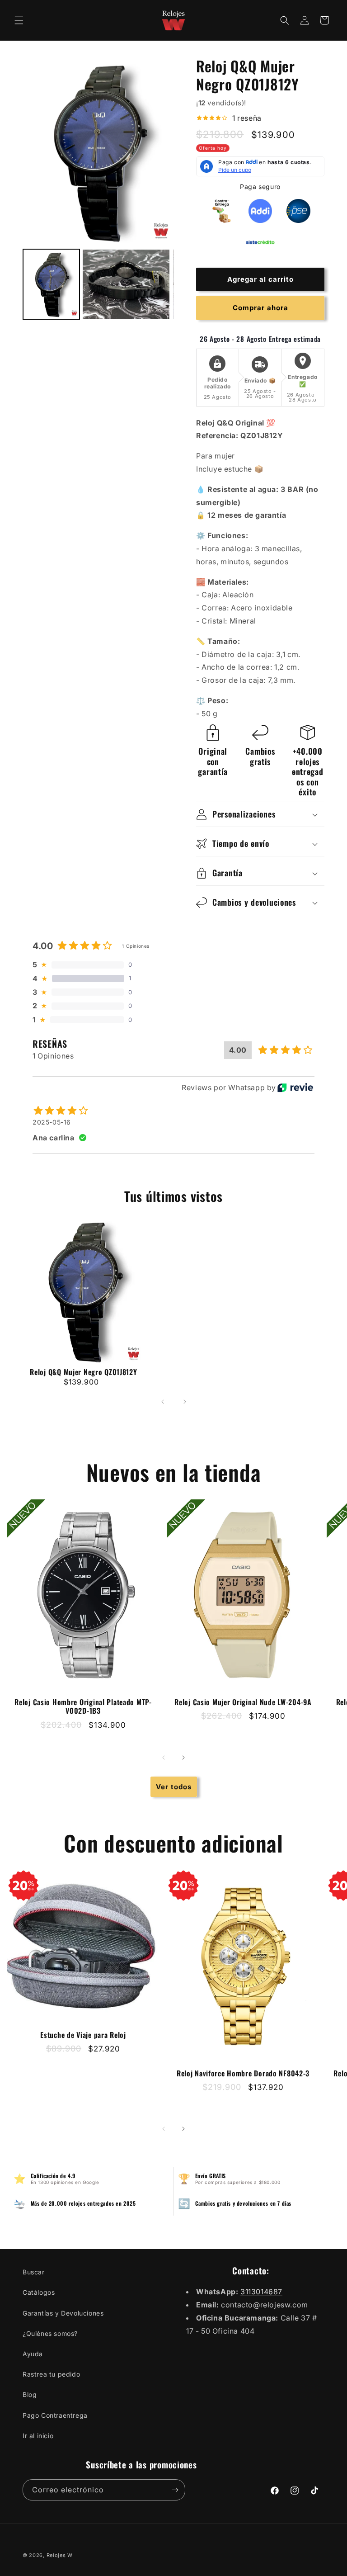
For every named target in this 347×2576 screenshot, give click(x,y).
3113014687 (261, 2292)
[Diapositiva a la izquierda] (164, 1758)
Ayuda (33, 2354)
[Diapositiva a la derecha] (183, 1758)
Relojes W (60, 2555)
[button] (19, 20)
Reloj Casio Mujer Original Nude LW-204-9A (243, 1702)
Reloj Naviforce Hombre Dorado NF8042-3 (243, 2073)
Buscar (34, 2272)
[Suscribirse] (175, 2490)
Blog (30, 2394)
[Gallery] (98, 190)
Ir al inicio (38, 2436)
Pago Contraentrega (55, 2415)
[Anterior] (163, 1402)
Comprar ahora (260, 308)
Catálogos (39, 2292)
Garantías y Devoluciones (63, 2313)
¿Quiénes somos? (50, 2333)
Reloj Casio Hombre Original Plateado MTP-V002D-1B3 (83, 1706)
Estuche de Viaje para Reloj (83, 2035)
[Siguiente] (185, 1402)
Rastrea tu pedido (51, 2374)
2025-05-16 (52, 1122)
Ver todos (174, 1787)
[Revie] (295, 1087)
